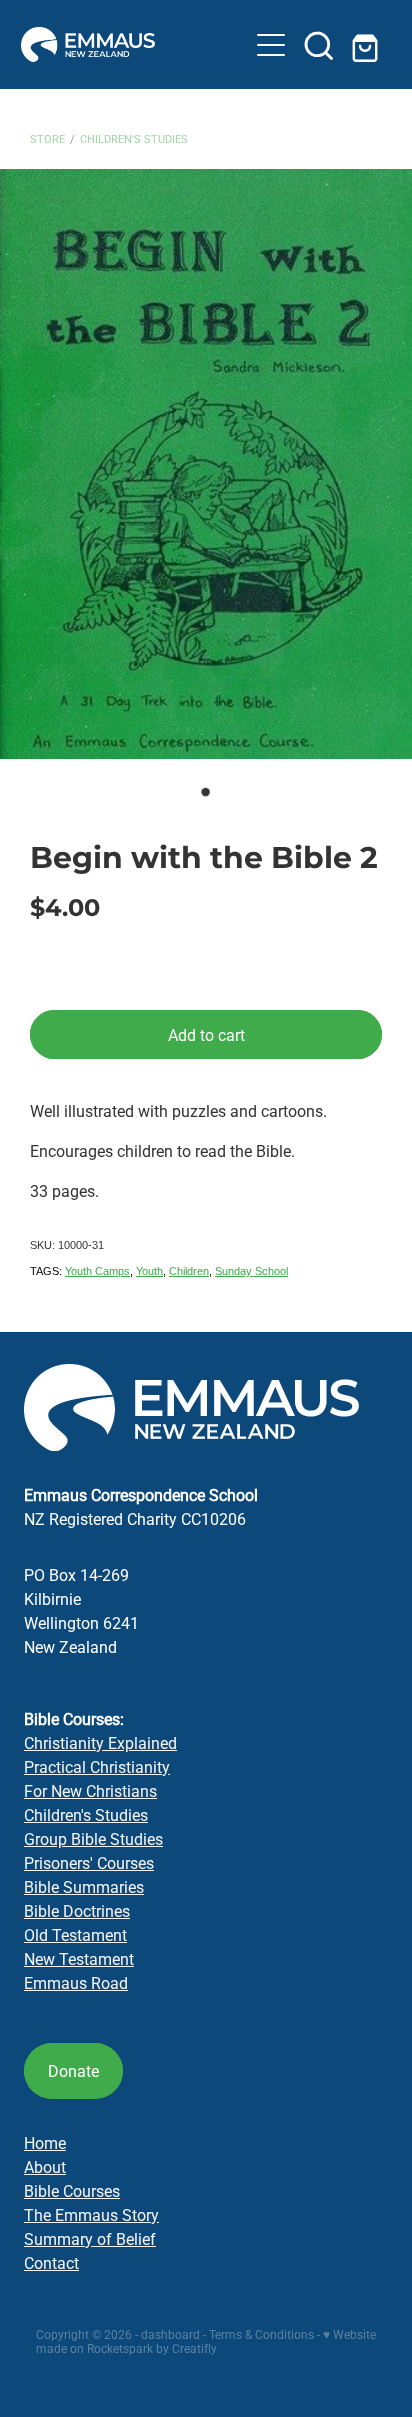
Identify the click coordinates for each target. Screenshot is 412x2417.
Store (47, 138)
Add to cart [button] (206, 1034)
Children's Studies (134, 138)
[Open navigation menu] (271, 45)
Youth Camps (97, 1271)
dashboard (170, 2334)
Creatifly (194, 2348)
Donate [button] (73, 2070)
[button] (319, 45)
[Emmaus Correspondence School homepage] (134, 44)
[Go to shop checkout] (367, 45)
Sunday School (251, 1271)
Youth (149, 1271)
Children (189, 1271)
